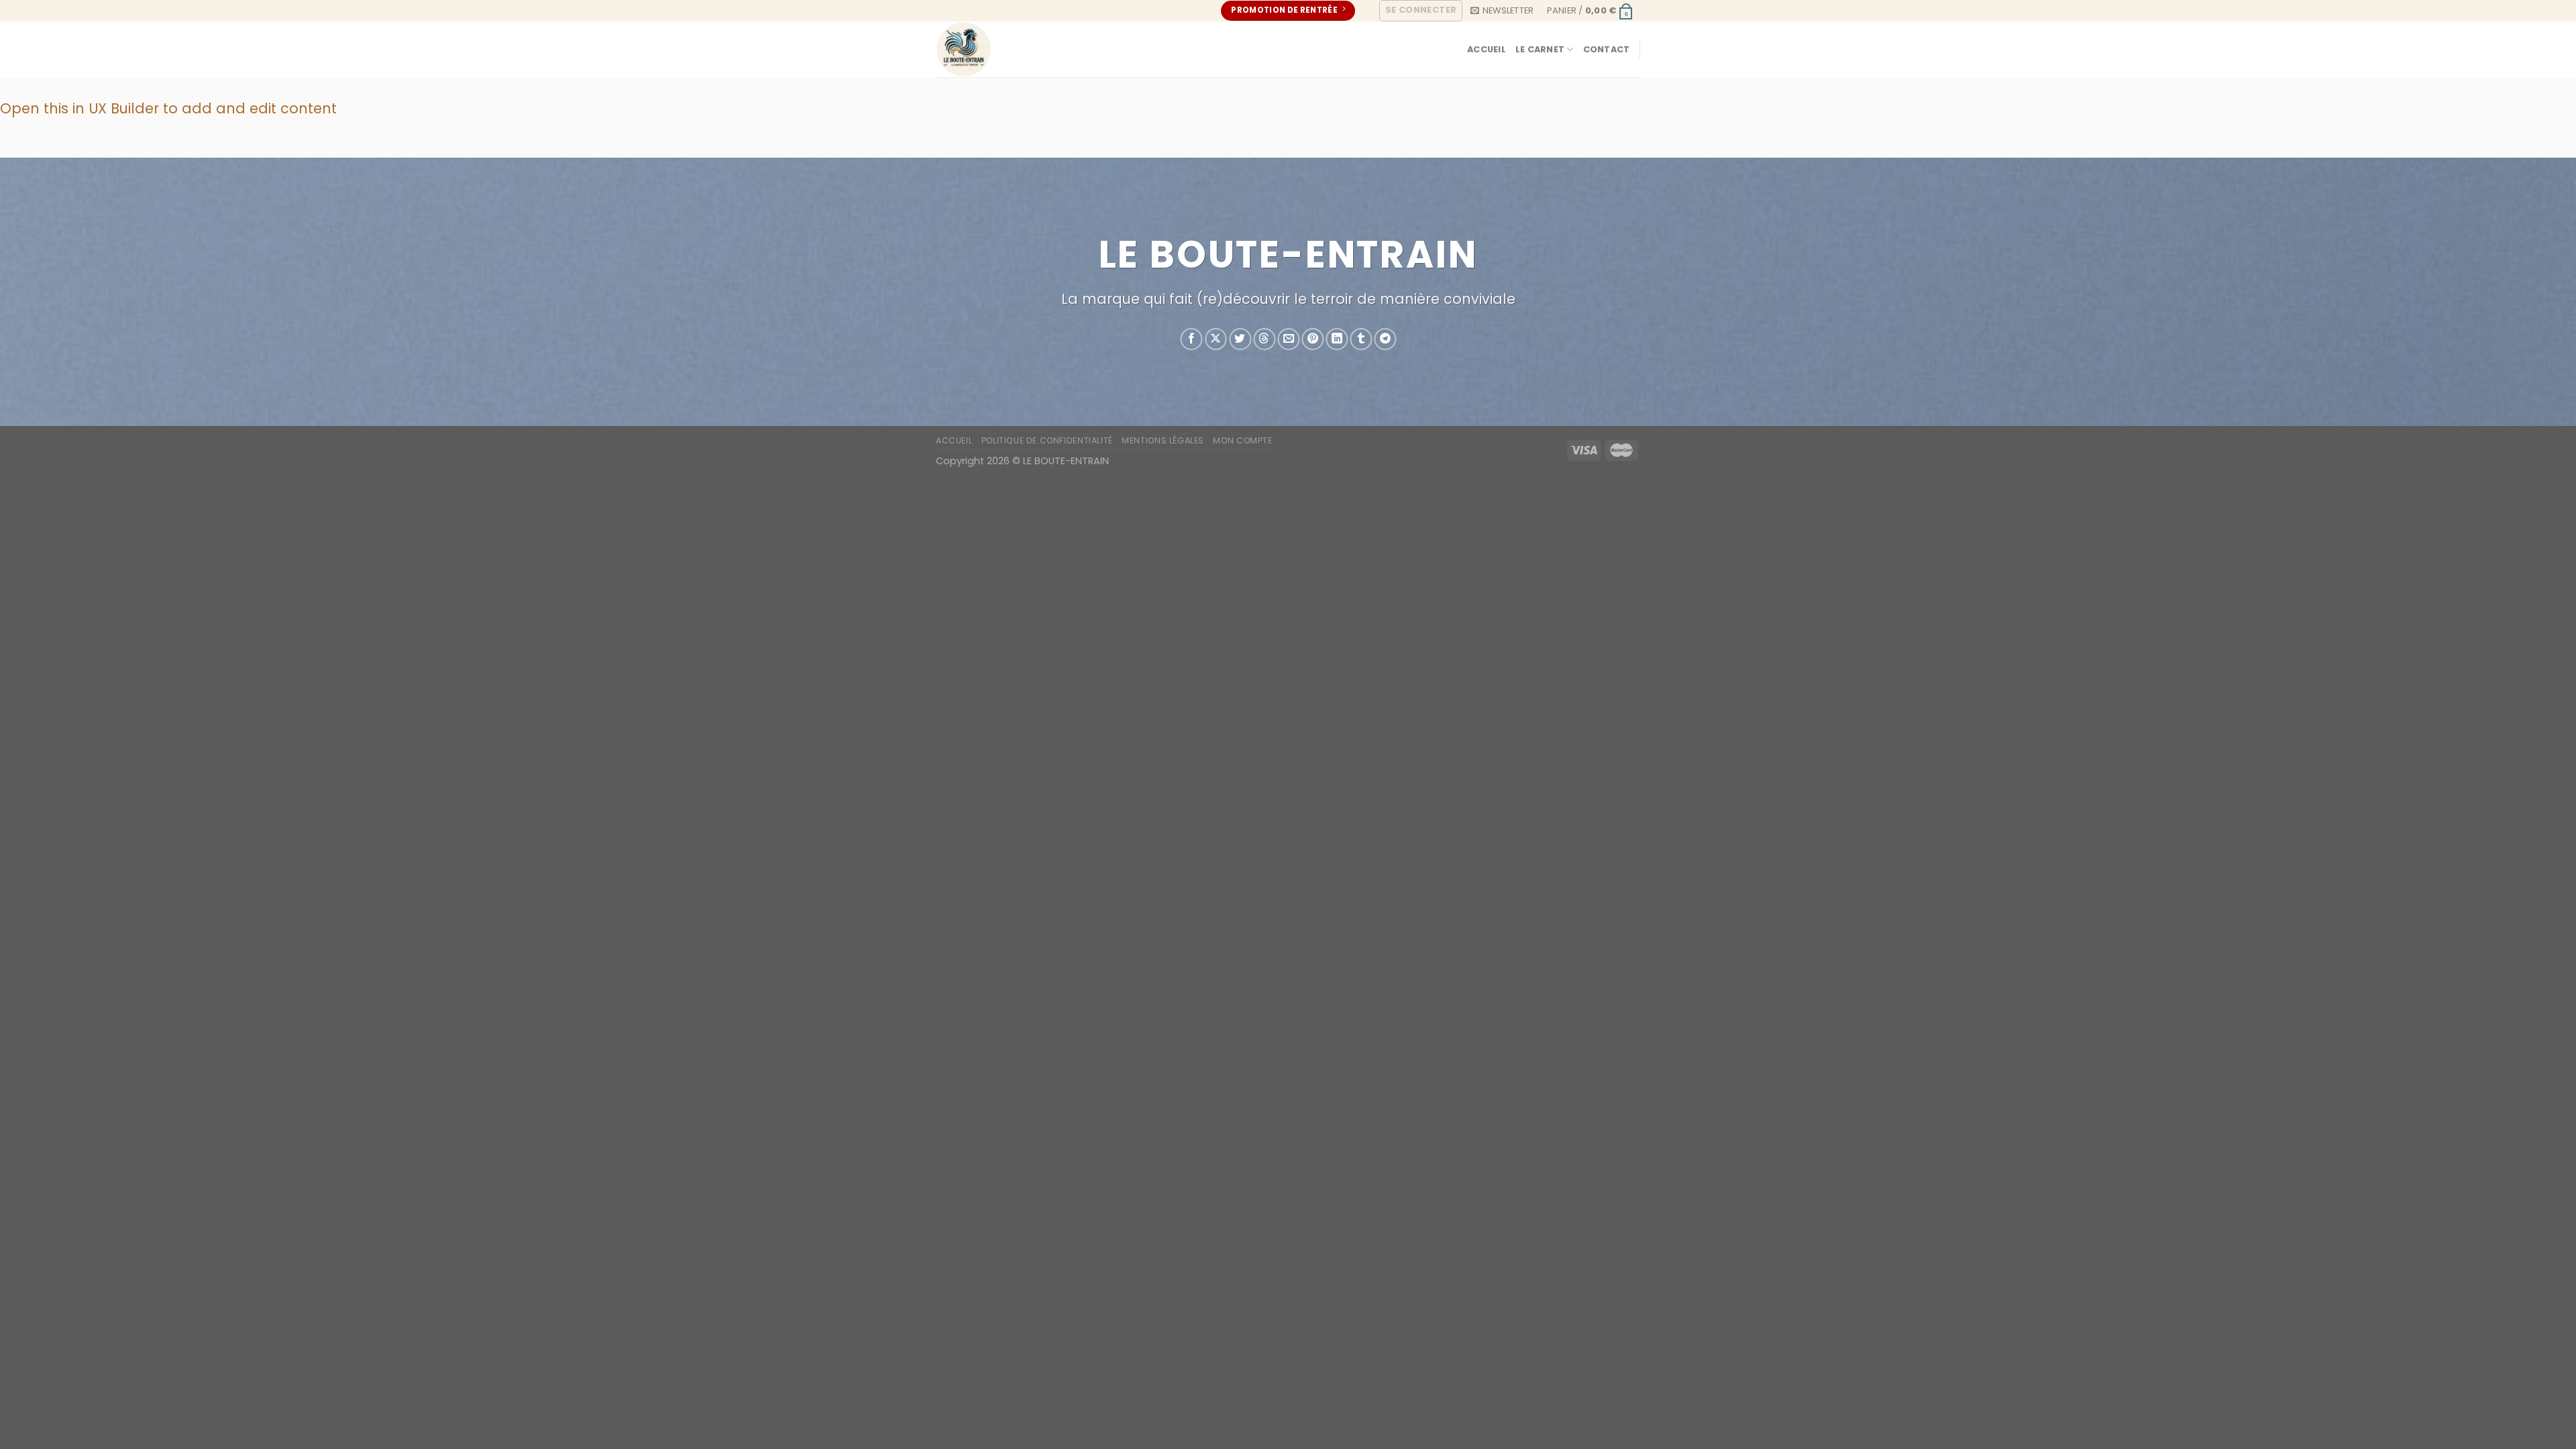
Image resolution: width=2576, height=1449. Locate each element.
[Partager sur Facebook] (1192, 340)
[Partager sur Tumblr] (1361, 340)
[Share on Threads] (1264, 340)
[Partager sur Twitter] (1240, 340)
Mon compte (1242, 440)
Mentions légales (1163, 440)
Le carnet (1540, 49)
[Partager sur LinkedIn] (1337, 340)
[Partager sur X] (1216, 340)
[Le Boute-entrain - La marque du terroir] (1018, 49)
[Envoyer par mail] (1288, 340)
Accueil (1487, 49)
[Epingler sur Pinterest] (1312, 340)
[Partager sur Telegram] (1386, 340)
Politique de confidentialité (1047, 440)
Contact (1607, 49)
